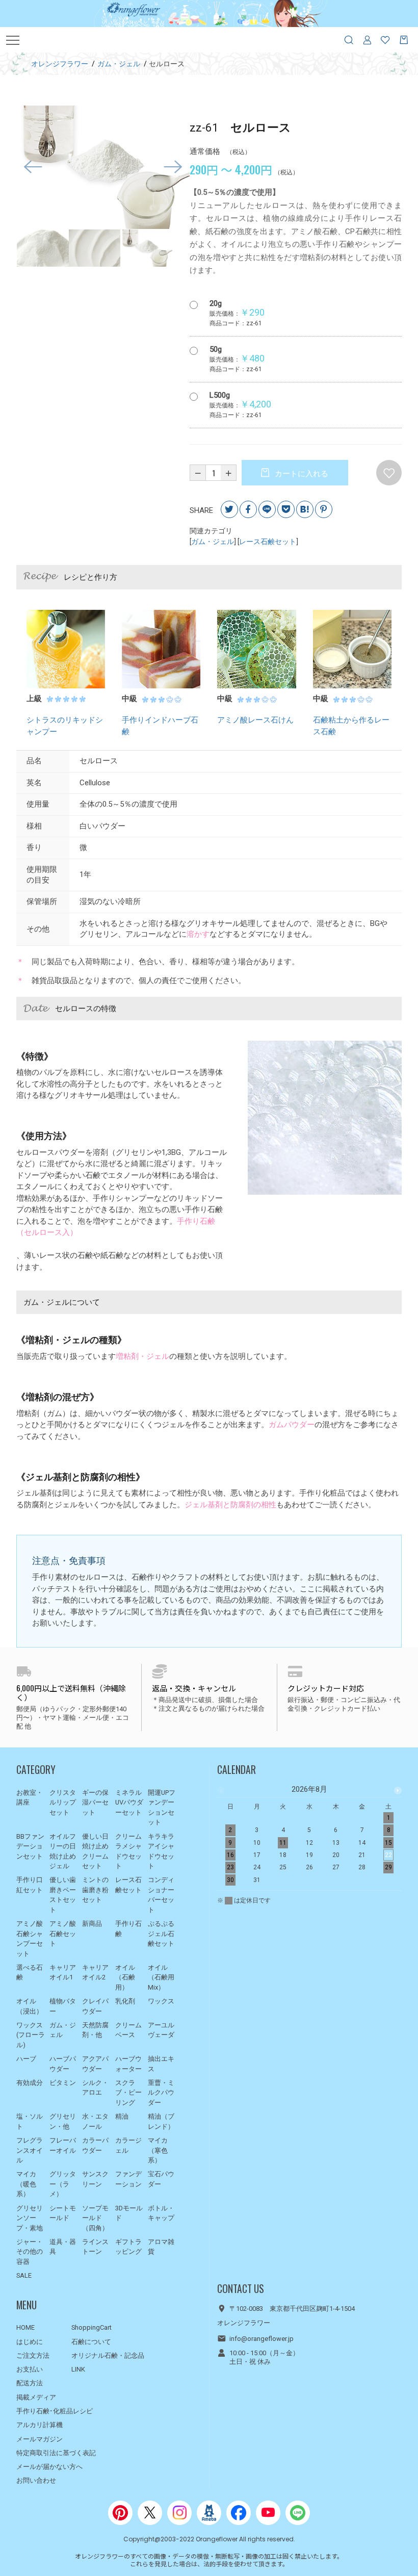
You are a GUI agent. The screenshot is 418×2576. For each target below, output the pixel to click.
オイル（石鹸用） (125, 1977)
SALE (24, 2275)
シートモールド (63, 2213)
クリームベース (128, 2030)
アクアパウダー (95, 2064)
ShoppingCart (92, 2327)
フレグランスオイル (30, 2150)
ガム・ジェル (213, 542)
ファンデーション (128, 2179)
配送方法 (30, 2383)
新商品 (92, 1924)
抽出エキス (161, 2064)
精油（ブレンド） (161, 2121)
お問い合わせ (36, 2480)
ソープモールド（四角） (95, 2218)
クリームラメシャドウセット (128, 1851)
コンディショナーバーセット (161, 1895)
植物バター (63, 2006)
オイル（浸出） (30, 2006)
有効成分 (30, 2083)
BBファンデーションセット (30, 1846)
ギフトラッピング (128, 2247)
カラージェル (128, 2145)
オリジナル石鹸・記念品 (108, 2355)
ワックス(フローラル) (31, 2035)
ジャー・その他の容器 (30, 2252)
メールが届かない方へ (49, 2467)
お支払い (30, 2369)
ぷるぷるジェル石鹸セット (161, 1934)
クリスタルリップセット (63, 1802)
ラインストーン (95, 2247)
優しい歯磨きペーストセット (63, 1895)
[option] (103, 167)
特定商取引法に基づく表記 (56, 2453)
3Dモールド (129, 2213)
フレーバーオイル (63, 2145)
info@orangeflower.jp (262, 2339)
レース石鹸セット (268, 542)
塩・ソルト (30, 2121)
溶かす (198, 934)
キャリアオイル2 (95, 1973)
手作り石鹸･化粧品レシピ (55, 2411)
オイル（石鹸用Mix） (161, 1977)
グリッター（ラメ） (63, 2184)
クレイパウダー (95, 2006)
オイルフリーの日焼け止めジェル (63, 1851)
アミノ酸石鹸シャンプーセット (30, 1939)
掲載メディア (36, 2397)
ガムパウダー (292, 1425)
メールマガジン (40, 2439)
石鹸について (91, 2342)
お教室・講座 (30, 1798)
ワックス (161, 2001)
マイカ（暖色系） (26, 2184)
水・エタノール (95, 2121)
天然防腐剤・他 (95, 2030)
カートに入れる (301, 474)
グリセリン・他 (63, 2121)
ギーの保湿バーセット (95, 1802)
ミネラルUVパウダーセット (129, 1802)
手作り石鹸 (128, 1929)
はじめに (30, 2342)
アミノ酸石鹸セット (63, 1934)
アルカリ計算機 (40, 2425)
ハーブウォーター (128, 2064)
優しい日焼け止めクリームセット (95, 1851)
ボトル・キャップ (161, 2213)
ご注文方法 (33, 2355)
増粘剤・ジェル (142, 1356)
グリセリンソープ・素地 (30, 2218)
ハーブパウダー (63, 2064)
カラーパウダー (95, 2145)
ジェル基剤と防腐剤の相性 (230, 1505)
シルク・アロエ (95, 2088)
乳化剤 (125, 2001)
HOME (25, 2327)
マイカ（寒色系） (158, 2150)
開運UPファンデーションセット (162, 1808)
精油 (122, 2116)
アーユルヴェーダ (161, 2030)
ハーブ (26, 2059)
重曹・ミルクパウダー (161, 2093)
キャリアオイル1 (63, 1973)
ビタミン (63, 2083)
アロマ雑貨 (161, 2247)
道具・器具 (63, 2247)
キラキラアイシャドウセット (161, 1851)
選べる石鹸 (30, 1973)
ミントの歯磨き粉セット (95, 1890)
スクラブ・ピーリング (128, 2093)
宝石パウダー (161, 2179)
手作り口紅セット (30, 1885)
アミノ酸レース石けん (255, 720)
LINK (78, 2369)
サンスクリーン (95, 2179)
